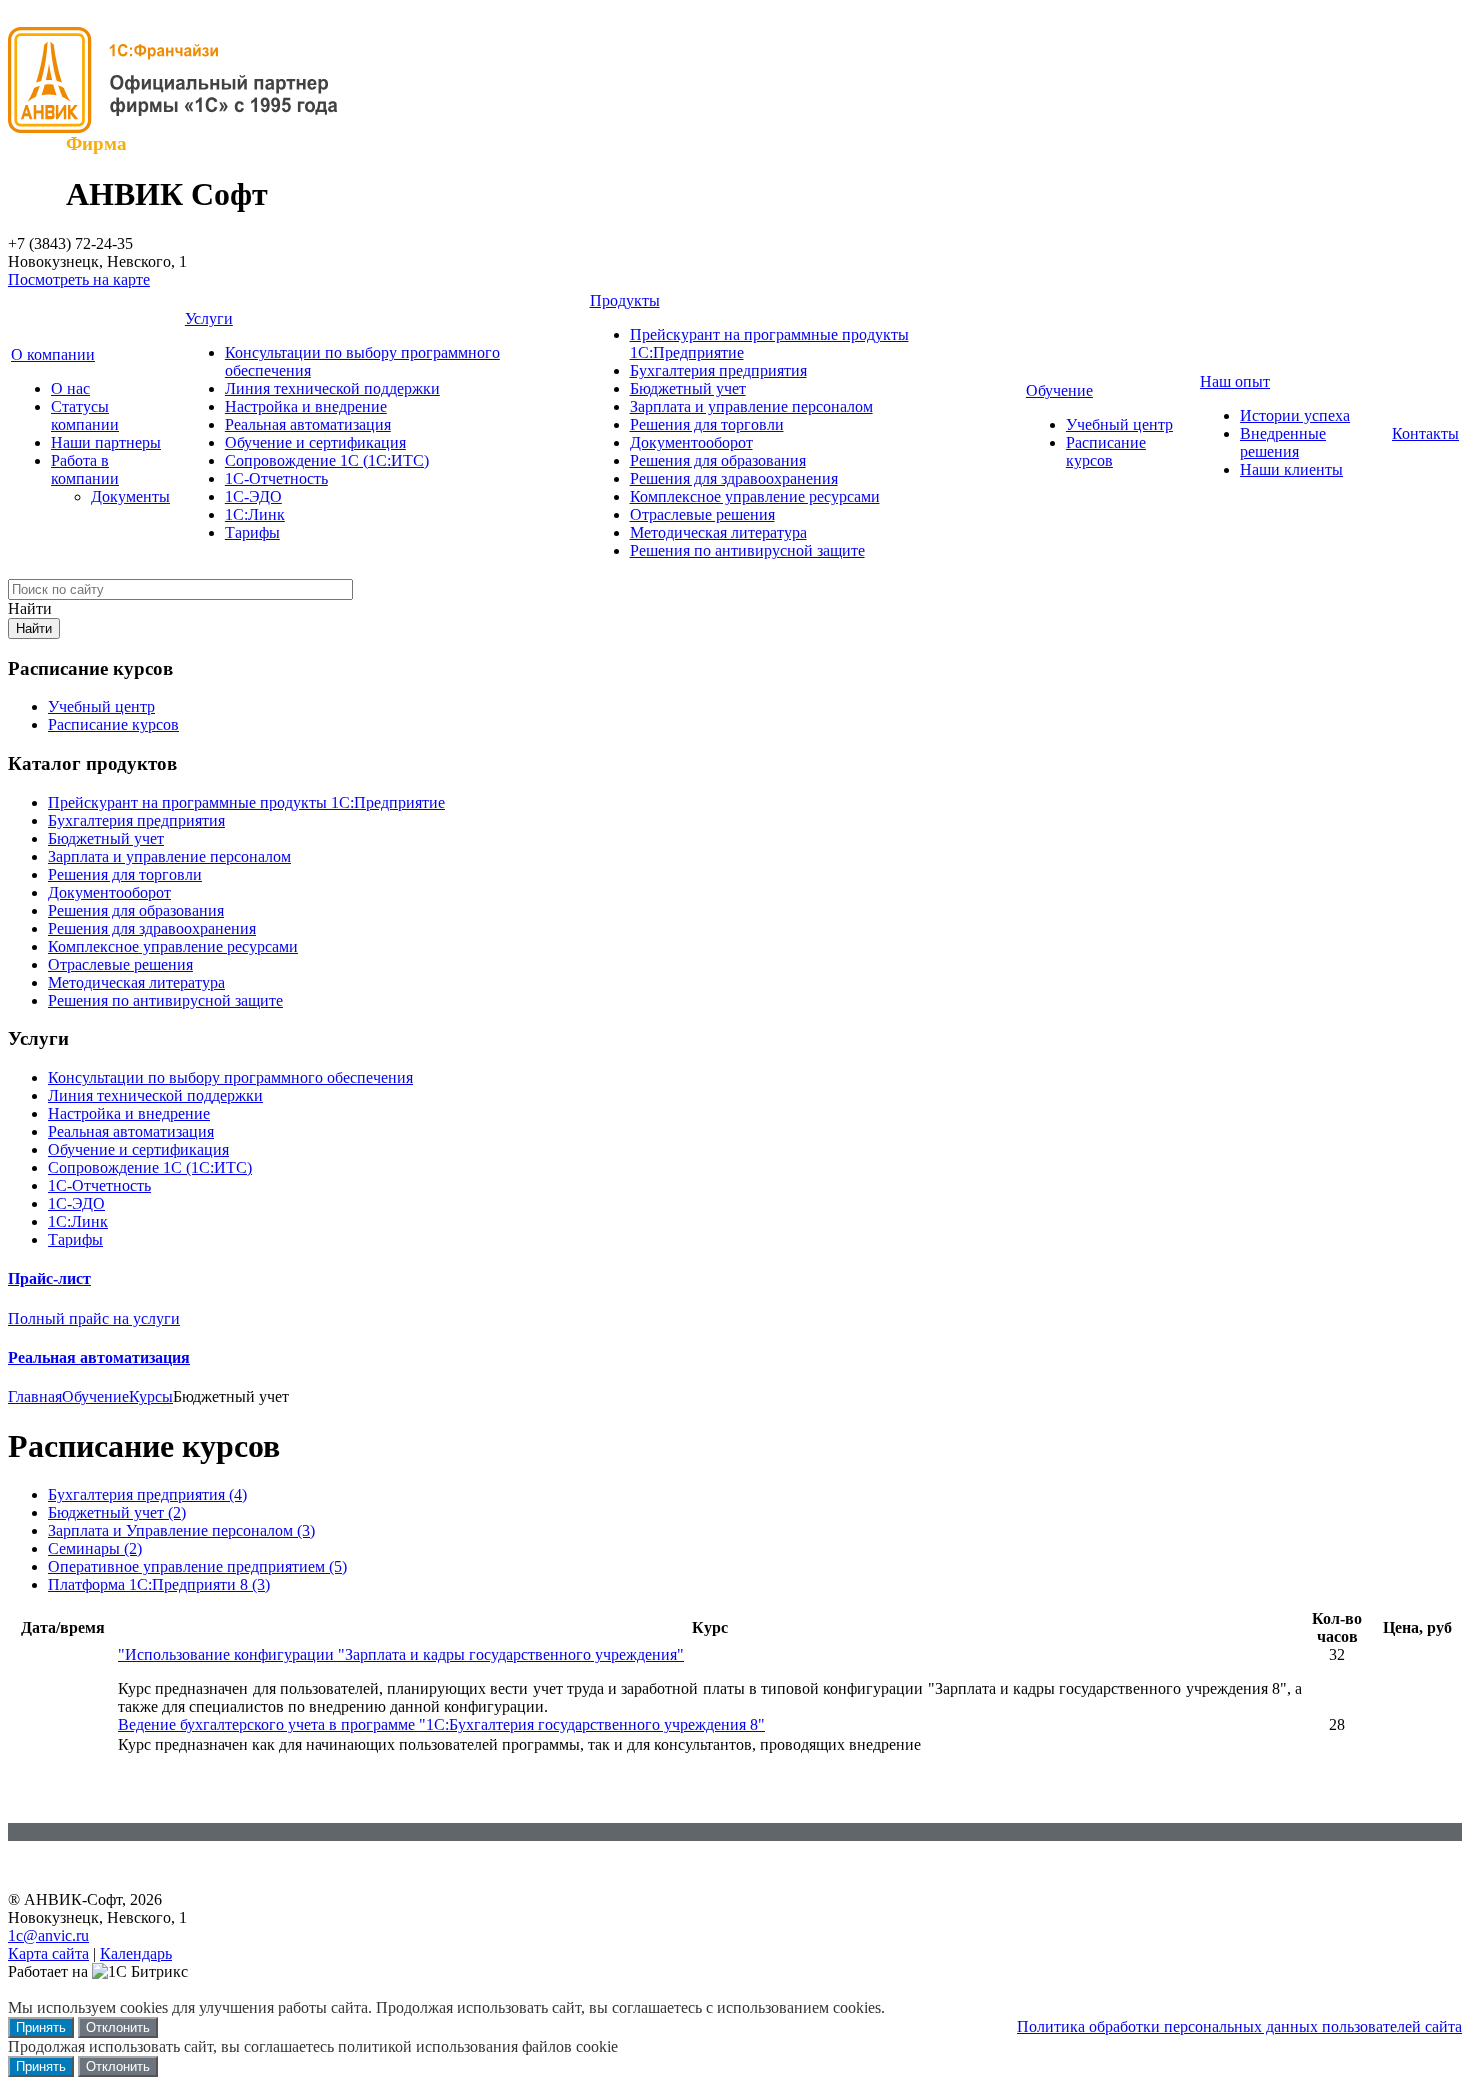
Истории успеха (1295, 415)
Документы (130, 496)
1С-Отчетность (276, 478)
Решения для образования (718, 460)
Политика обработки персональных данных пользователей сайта (1239, 2026)
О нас (70, 388)
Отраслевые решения (702, 514)
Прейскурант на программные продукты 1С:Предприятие (246, 802)
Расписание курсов (1106, 451)
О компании (53, 354)
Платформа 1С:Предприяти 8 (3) (159, 1584)
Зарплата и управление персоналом (751, 406)
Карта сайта (48, 1953)
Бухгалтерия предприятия (718, 370)
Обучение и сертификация (315, 442)
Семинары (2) (95, 1548)
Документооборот (691, 442)
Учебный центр (1119, 424)
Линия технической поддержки (332, 388)
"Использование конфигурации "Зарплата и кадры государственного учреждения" (401, 1654)
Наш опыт (1235, 381)
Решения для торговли (707, 424)
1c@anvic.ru (48, 1935)
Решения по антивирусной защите (747, 550)
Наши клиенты (1291, 469)
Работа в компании (85, 469)
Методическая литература (718, 532)
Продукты (625, 300)
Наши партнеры (106, 442)
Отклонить (118, 2027)
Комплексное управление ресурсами (755, 496)
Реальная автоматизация (308, 424)
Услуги (209, 318)
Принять (41, 2027)
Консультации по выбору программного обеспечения (230, 1077)
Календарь (136, 1953)
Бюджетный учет (688, 388)
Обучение (1059, 390)
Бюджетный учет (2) (117, 1512)
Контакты (1425, 433)
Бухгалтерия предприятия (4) (147, 1494)
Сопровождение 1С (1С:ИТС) (327, 460)
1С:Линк (255, 514)
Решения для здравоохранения (734, 478)
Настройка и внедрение (306, 406)
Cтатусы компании (85, 415)
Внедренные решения (1283, 442)
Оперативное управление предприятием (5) (197, 1566)
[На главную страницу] (183, 127)
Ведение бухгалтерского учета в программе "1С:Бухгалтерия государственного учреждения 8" (441, 1724)
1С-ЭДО (253, 496)
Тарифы (252, 532)
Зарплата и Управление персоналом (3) (181, 1530)
